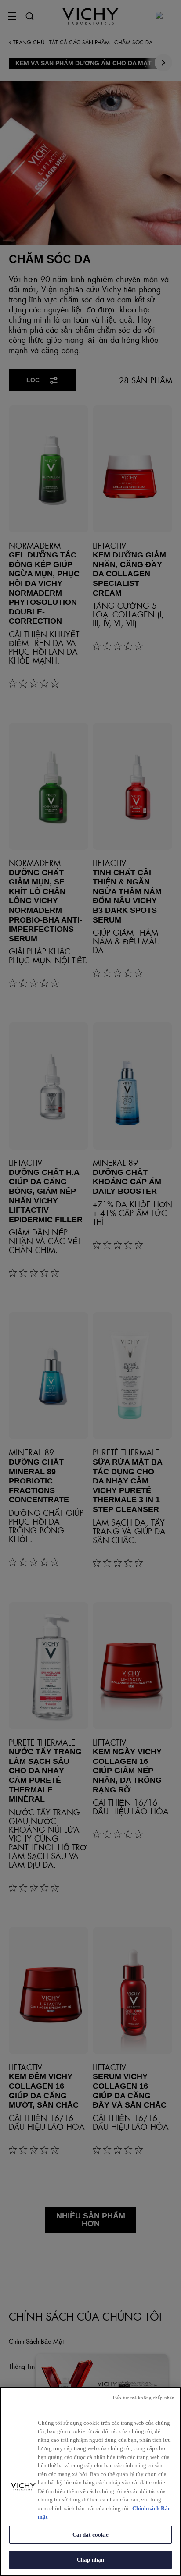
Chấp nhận (90, 2560)
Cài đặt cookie (91, 2535)
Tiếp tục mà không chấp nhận (143, 2398)
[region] (90, 2481)
